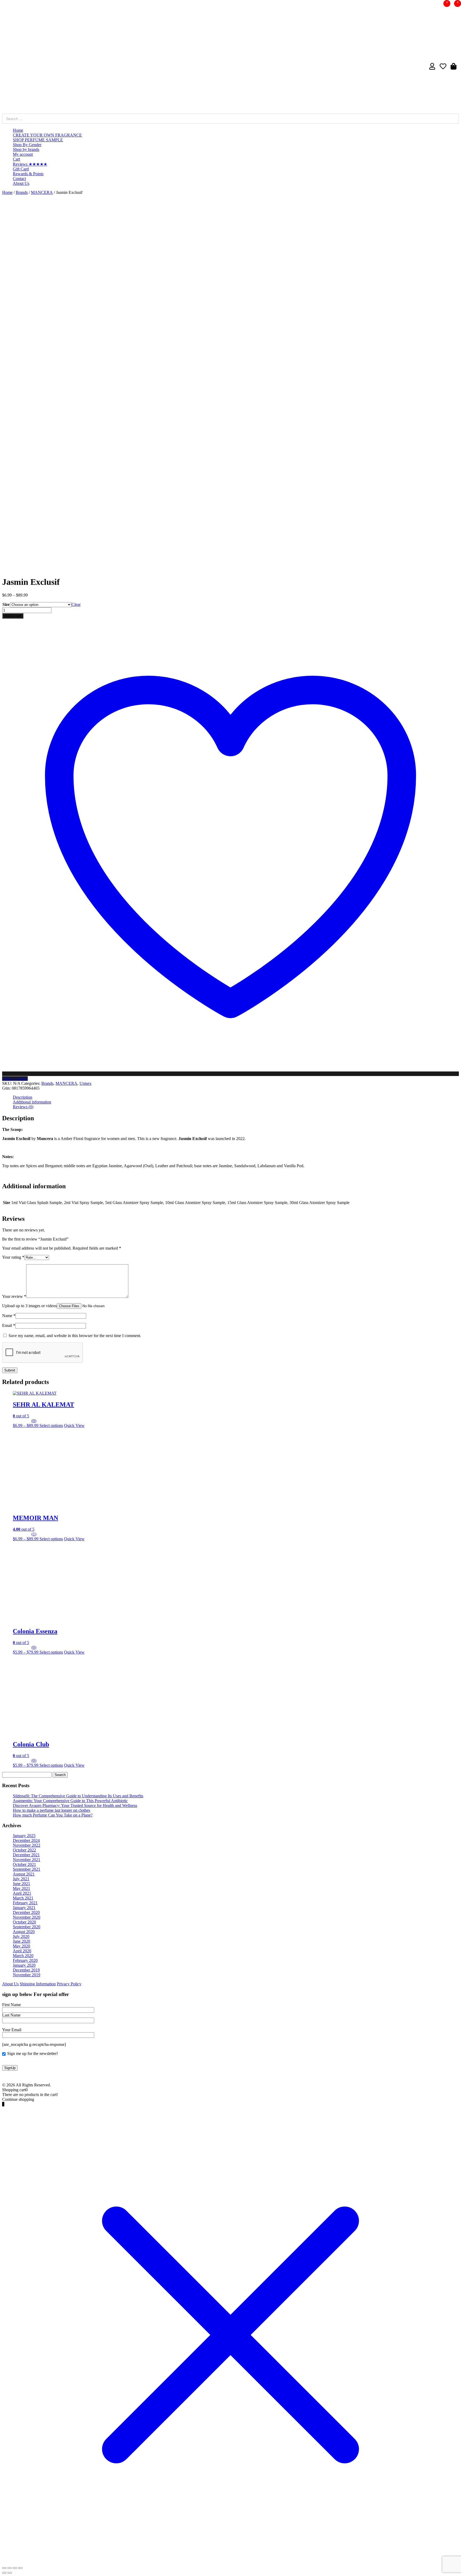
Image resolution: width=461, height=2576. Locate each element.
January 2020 (24, 1965)
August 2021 (24, 1874)
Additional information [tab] (32, 1102)
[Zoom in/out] (20, 2568)
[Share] (10, 2568)
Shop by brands (26, 149)
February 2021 (25, 1903)
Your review (14, 1296)
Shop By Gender (27, 145)
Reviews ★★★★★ (30, 164)
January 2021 (24, 1908)
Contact (19, 179)
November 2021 (27, 1860)
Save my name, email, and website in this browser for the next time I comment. (75, 1336)
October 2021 (24, 1864)
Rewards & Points (28, 174)
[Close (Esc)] (4, 2568)
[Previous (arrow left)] (4, 2573)
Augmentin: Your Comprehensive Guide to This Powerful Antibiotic (70, 1801)
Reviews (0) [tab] (23, 1107)
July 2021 (21, 1879)
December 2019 (26, 1970)
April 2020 (22, 1951)
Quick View (74, 1425)
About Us (21, 183)
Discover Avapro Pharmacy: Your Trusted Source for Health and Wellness (75, 1805)
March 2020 (23, 1956)
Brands (22, 192)
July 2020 (21, 1936)
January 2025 (24, 1836)
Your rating (13, 1257)
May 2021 (21, 1888)
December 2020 (26, 1912)
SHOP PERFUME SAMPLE (38, 140)
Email (9, 1325)
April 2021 (22, 1893)
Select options (51, 1425)
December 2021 (26, 1855)
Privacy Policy (69, 1984)
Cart (16, 159)
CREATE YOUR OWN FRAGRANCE (47, 135)
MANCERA (42, 192)
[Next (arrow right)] (10, 2573)
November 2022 (27, 1845)
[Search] (453, 119)
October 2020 (24, 1922)
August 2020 (24, 1932)
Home (18, 130)
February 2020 (25, 1960)
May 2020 (21, 1946)
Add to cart (13, 616)
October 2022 (24, 1850)
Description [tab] (23, 1097)
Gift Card (21, 169)
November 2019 (27, 1975)
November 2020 (27, 1917)
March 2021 (23, 1898)
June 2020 (21, 1941)
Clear (76, 604)
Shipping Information (38, 1984)
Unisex (86, 1083)
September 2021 (27, 1869)
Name (9, 1316)
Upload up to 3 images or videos (29, 1306)
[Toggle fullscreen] (15, 2568)
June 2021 (21, 1884)
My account (23, 154)
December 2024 (26, 1840)
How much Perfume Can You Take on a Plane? (53, 1815)
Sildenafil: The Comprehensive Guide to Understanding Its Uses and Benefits (78, 1796)
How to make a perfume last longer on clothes (51, 1810)
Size (6, 604)
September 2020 (27, 1927)
